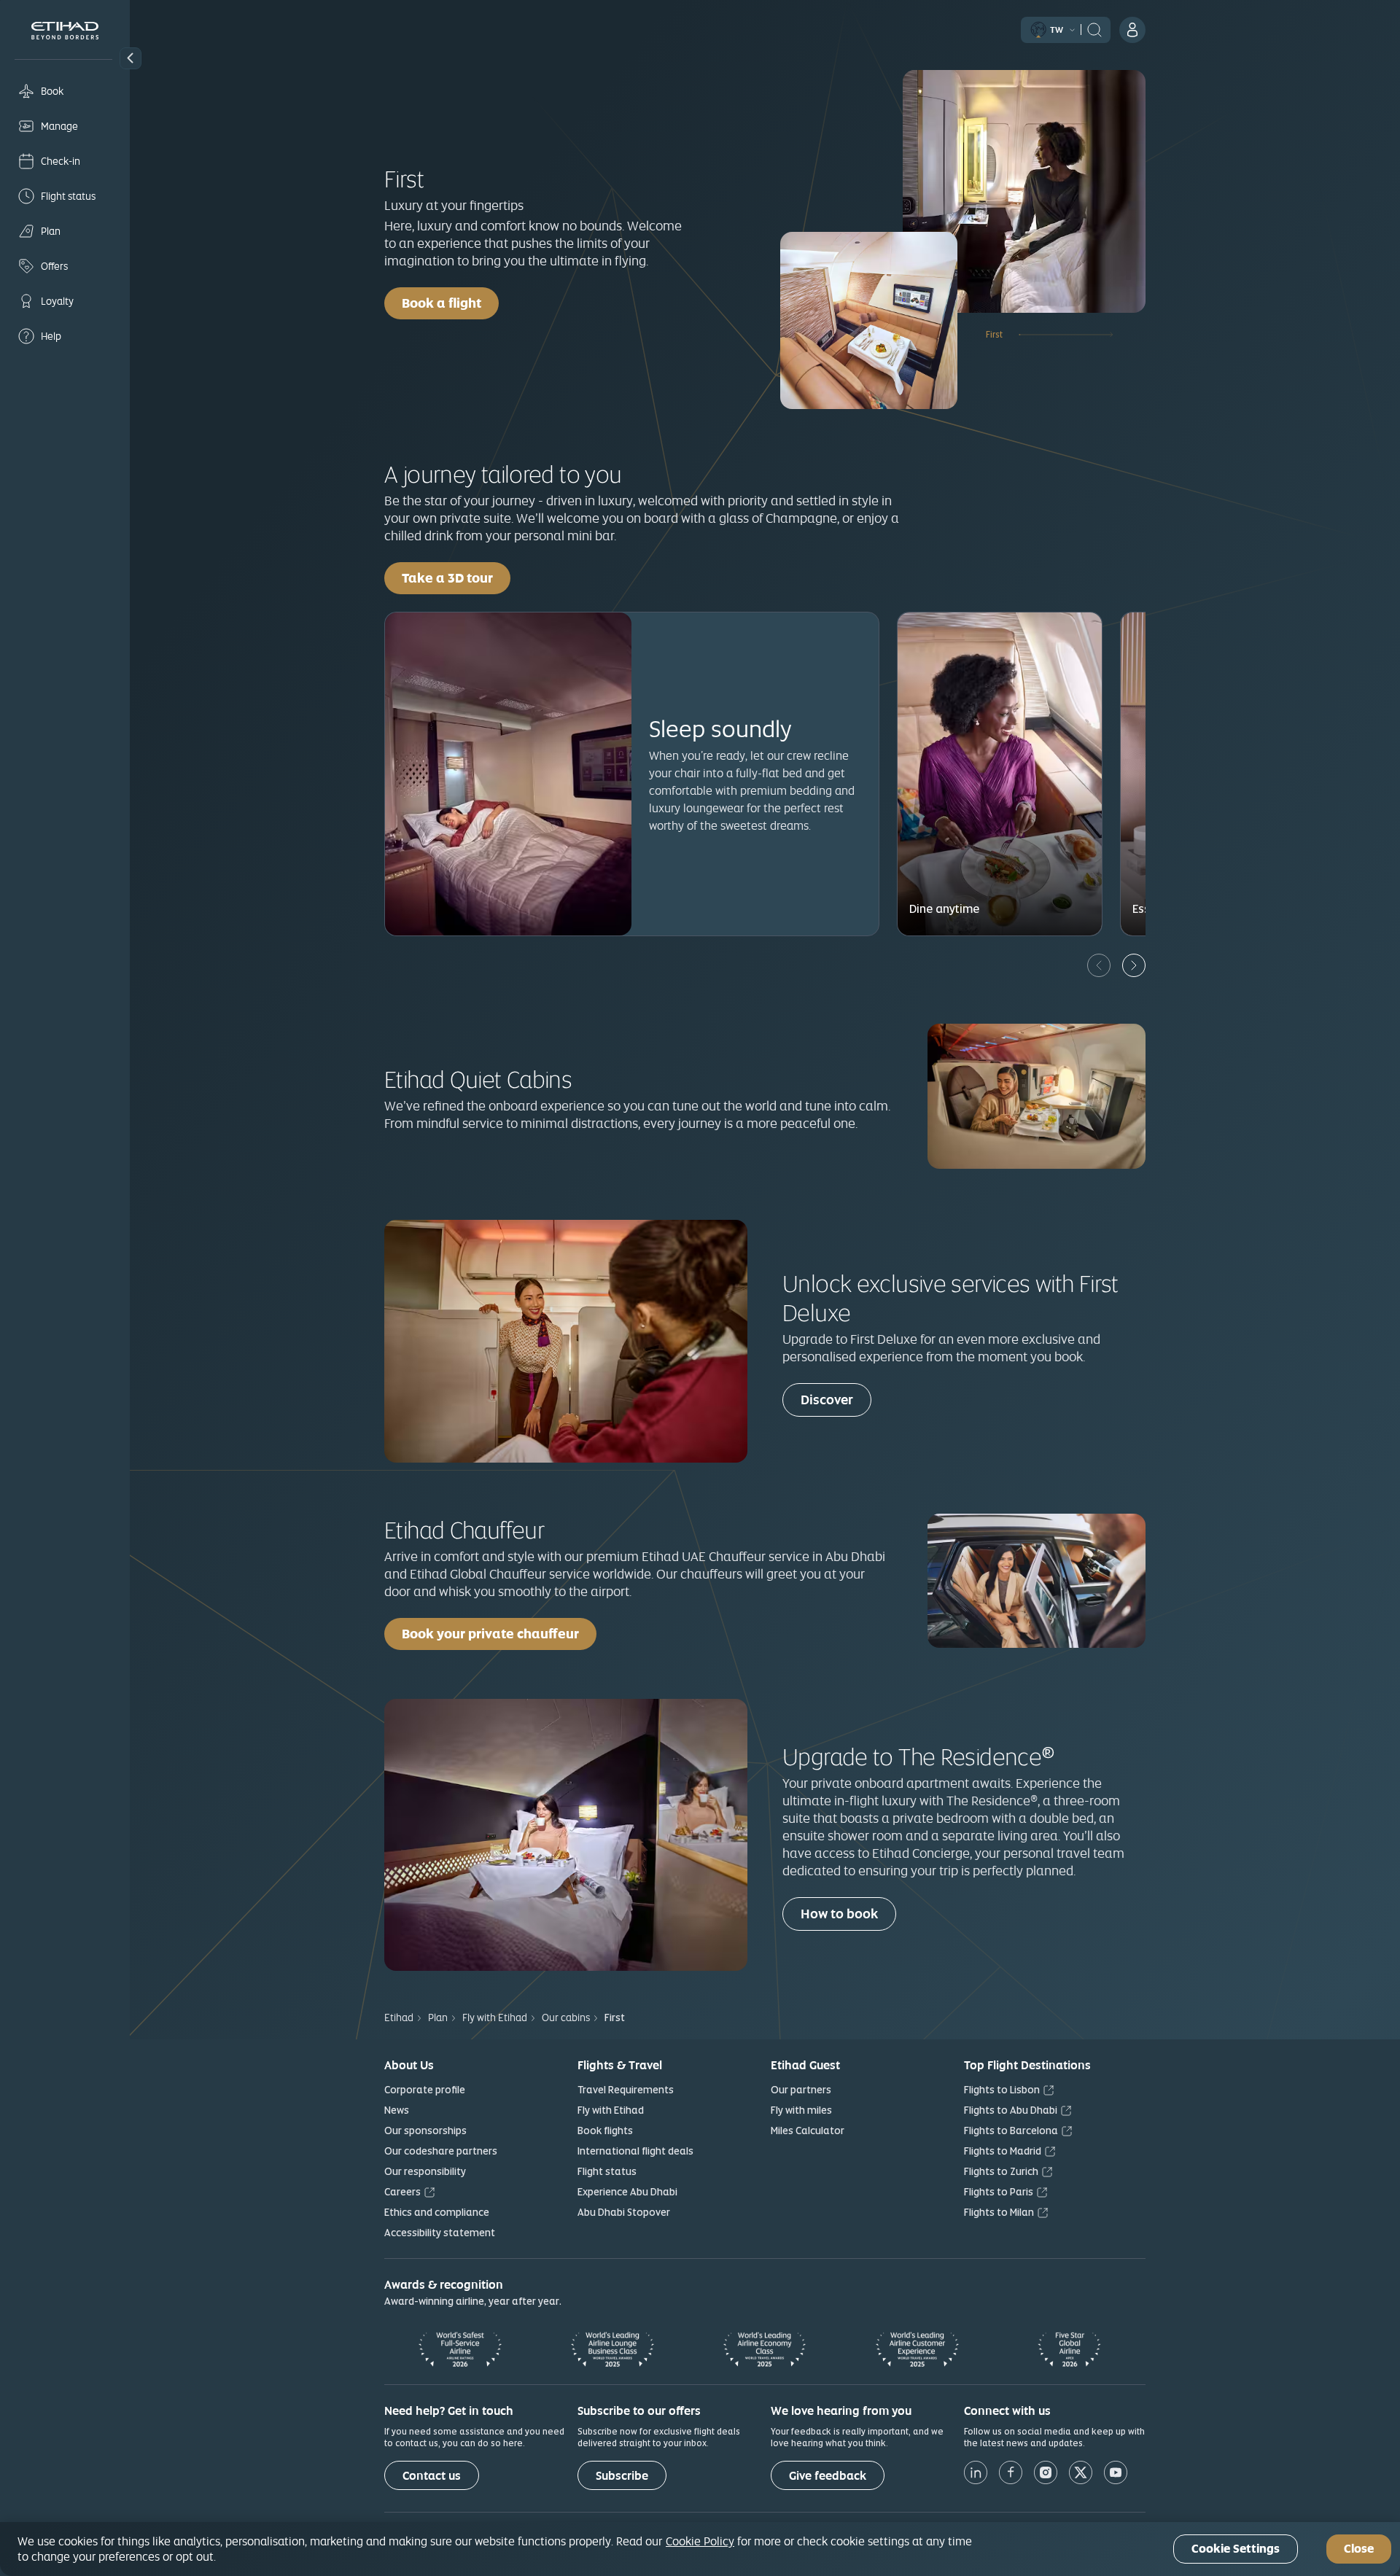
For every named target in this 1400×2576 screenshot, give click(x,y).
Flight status (607, 2171)
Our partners (801, 2090)
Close (1359, 2549)
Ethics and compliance (437, 2212)
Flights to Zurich (1001, 2171)
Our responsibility (425, 2171)
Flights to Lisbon (1002, 2090)
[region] (700, 2549)
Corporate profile (425, 2090)
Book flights (605, 2131)
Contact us (432, 2476)
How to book (839, 1914)
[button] (131, 58)
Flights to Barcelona (1011, 2131)
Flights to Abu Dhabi (1011, 2110)
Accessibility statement (440, 2233)
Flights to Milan (999, 2212)
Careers (402, 2192)
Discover (827, 1400)
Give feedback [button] (828, 2476)
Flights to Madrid (1003, 2151)
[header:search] (1094, 28)
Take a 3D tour (456, 577)
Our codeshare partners (441, 2151)
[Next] (1134, 965)
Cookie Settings (1236, 2549)
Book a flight (442, 303)
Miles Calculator (808, 2131)
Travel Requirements (626, 2090)
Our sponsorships (425, 2131)
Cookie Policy (700, 2541)
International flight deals (635, 2151)
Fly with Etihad (611, 2110)
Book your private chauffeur (490, 1634)
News (397, 2110)
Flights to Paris (999, 2192)
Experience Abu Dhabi (627, 2192)
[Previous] (1099, 965)
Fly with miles (801, 2110)
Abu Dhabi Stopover (624, 2212)
